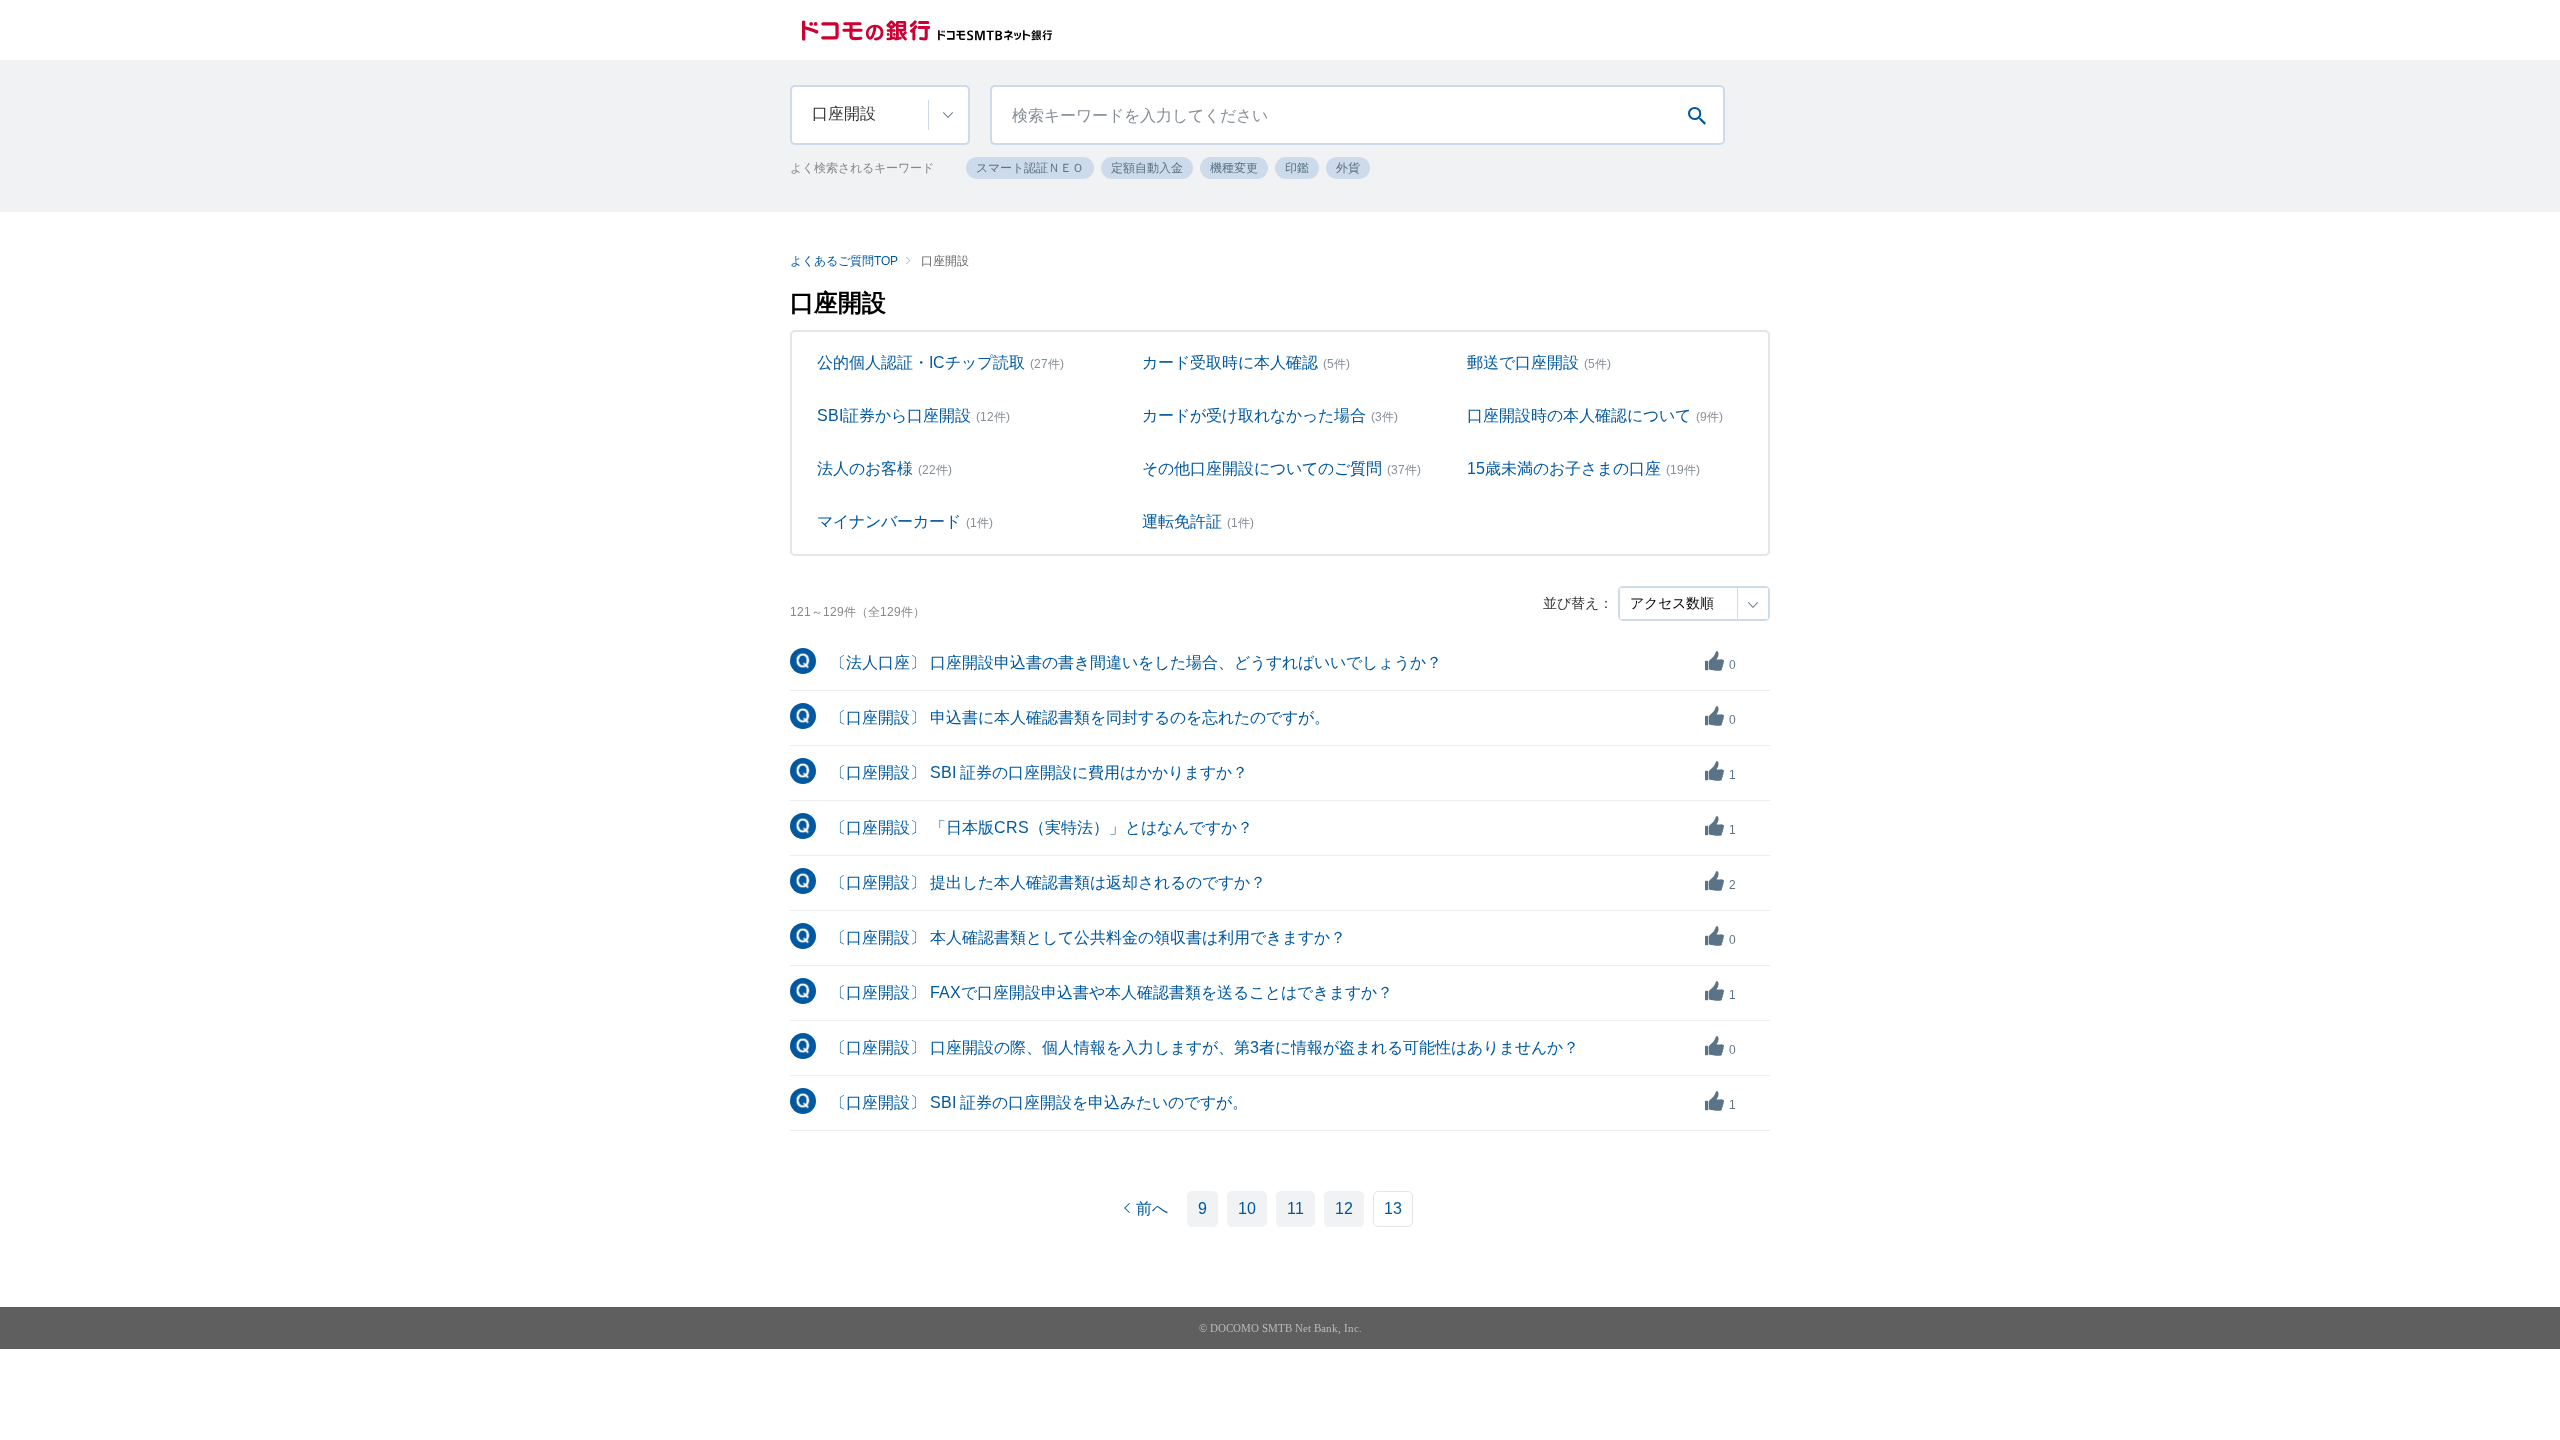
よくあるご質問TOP (844, 261)
